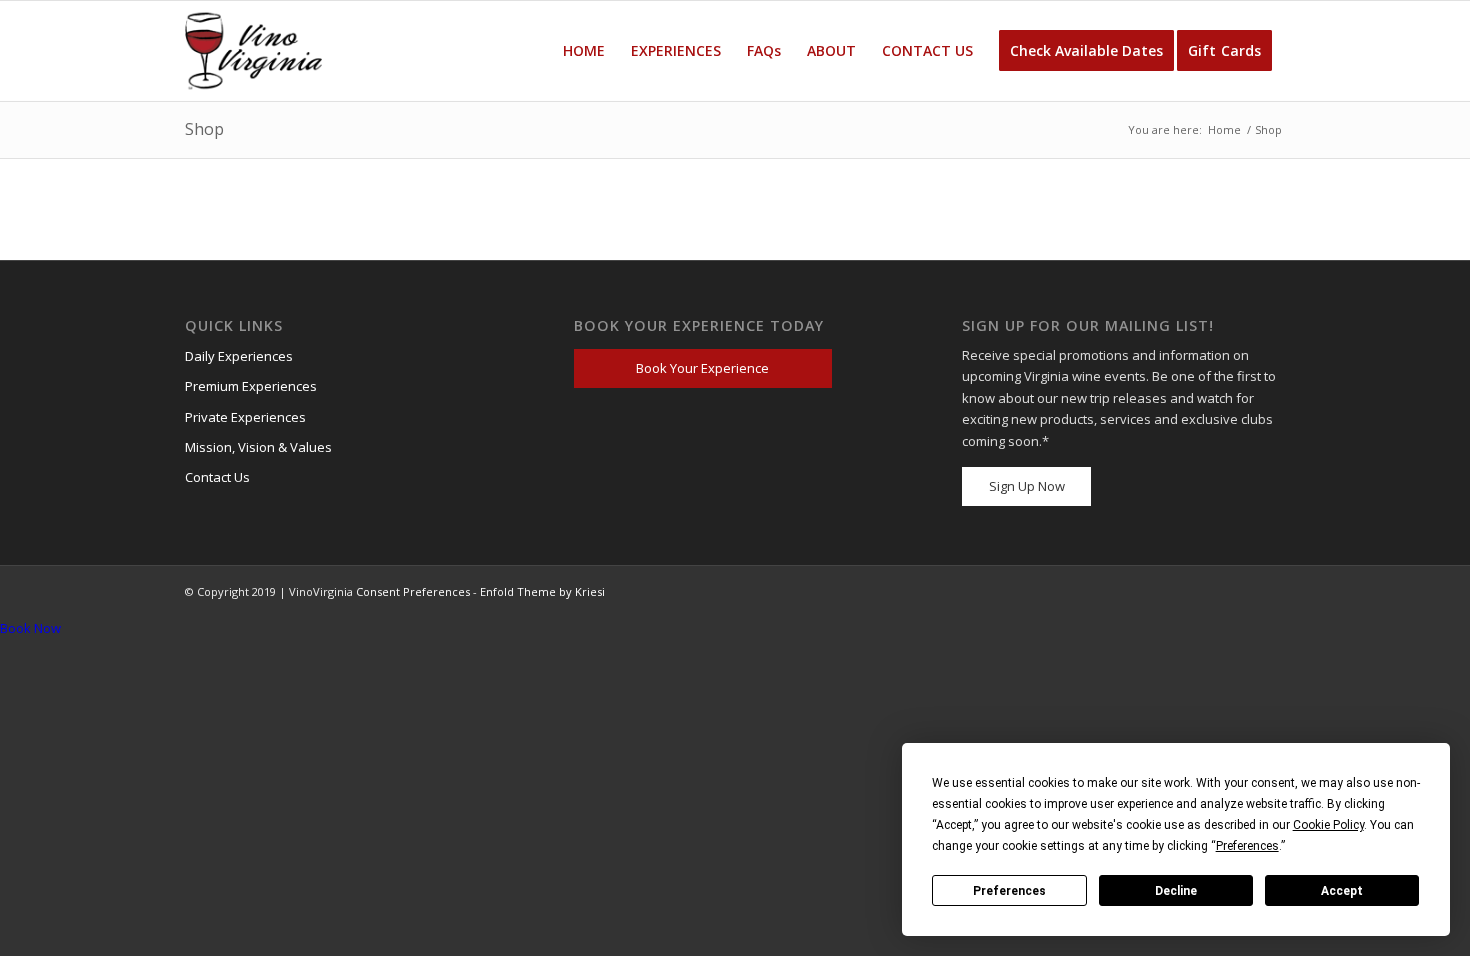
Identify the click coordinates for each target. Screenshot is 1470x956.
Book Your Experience (702, 368)
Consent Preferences (413, 591)
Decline (1176, 891)
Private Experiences (245, 417)
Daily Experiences (239, 356)
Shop (204, 129)
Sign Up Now (1027, 486)
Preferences (1009, 891)
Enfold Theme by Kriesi (542, 591)
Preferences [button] (1247, 846)
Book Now (30, 628)
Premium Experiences (251, 386)
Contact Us (217, 477)
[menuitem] (584, 51)
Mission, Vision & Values (258, 447)
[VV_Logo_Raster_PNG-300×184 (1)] (253, 51)
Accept (1342, 891)
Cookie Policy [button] (1328, 825)
